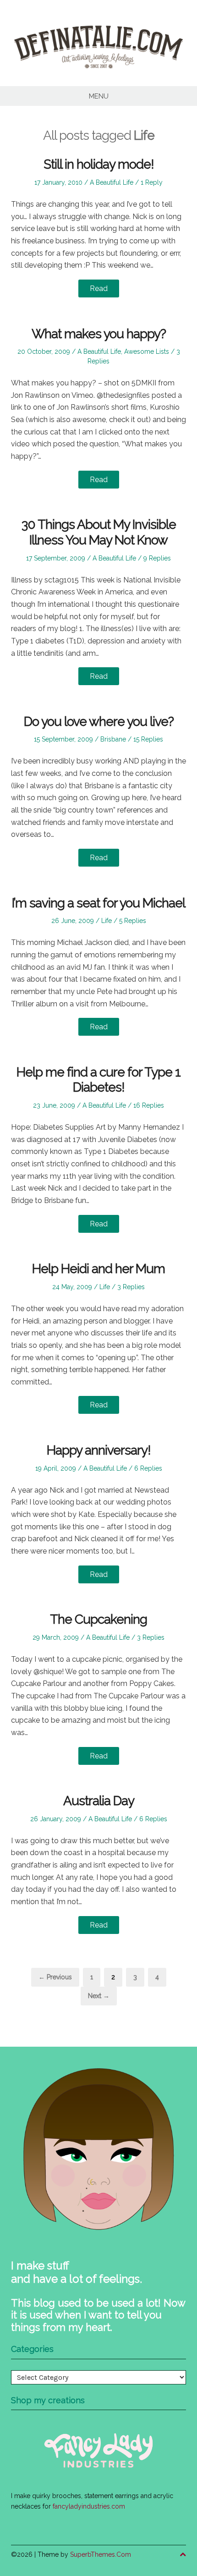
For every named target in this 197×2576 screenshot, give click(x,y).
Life (107, 921)
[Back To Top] (183, 2555)
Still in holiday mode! (99, 164)
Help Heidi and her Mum (98, 1269)
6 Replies (148, 1468)
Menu (99, 96)
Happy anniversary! (99, 1450)
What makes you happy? (99, 334)
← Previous (55, 1977)
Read (99, 288)
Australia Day (99, 1801)
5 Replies (133, 921)
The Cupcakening (98, 1619)
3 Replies (131, 1287)
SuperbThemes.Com (101, 2554)
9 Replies (157, 558)
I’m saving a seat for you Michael (98, 903)
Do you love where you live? (99, 722)
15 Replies (148, 739)
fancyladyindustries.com (89, 2506)
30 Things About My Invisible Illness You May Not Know (99, 532)
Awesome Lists (147, 352)
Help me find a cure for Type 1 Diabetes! (98, 1080)
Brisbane (113, 739)
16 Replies (149, 1105)
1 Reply (152, 182)
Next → (99, 1996)
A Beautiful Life (112, 182)
